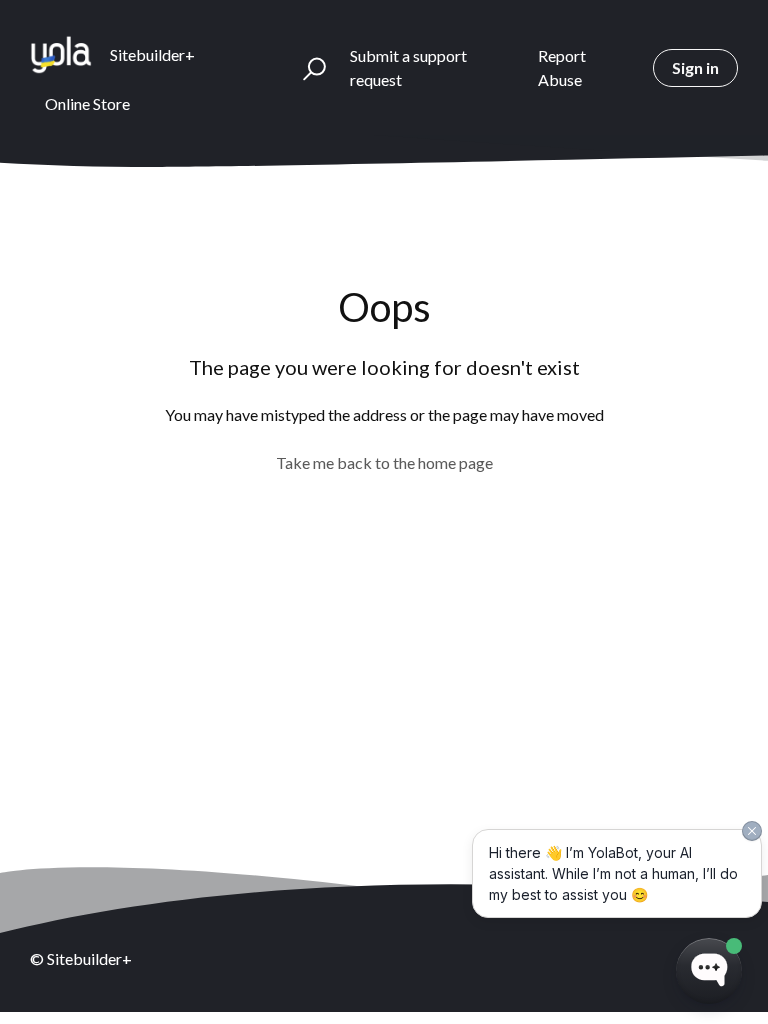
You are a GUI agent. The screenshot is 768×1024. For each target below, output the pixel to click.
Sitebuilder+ (152, 54)
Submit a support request (408, 67)
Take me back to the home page (384, 462)
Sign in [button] (695, 67)
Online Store (87, 103)
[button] (305, 68)
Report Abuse (562, 67)
